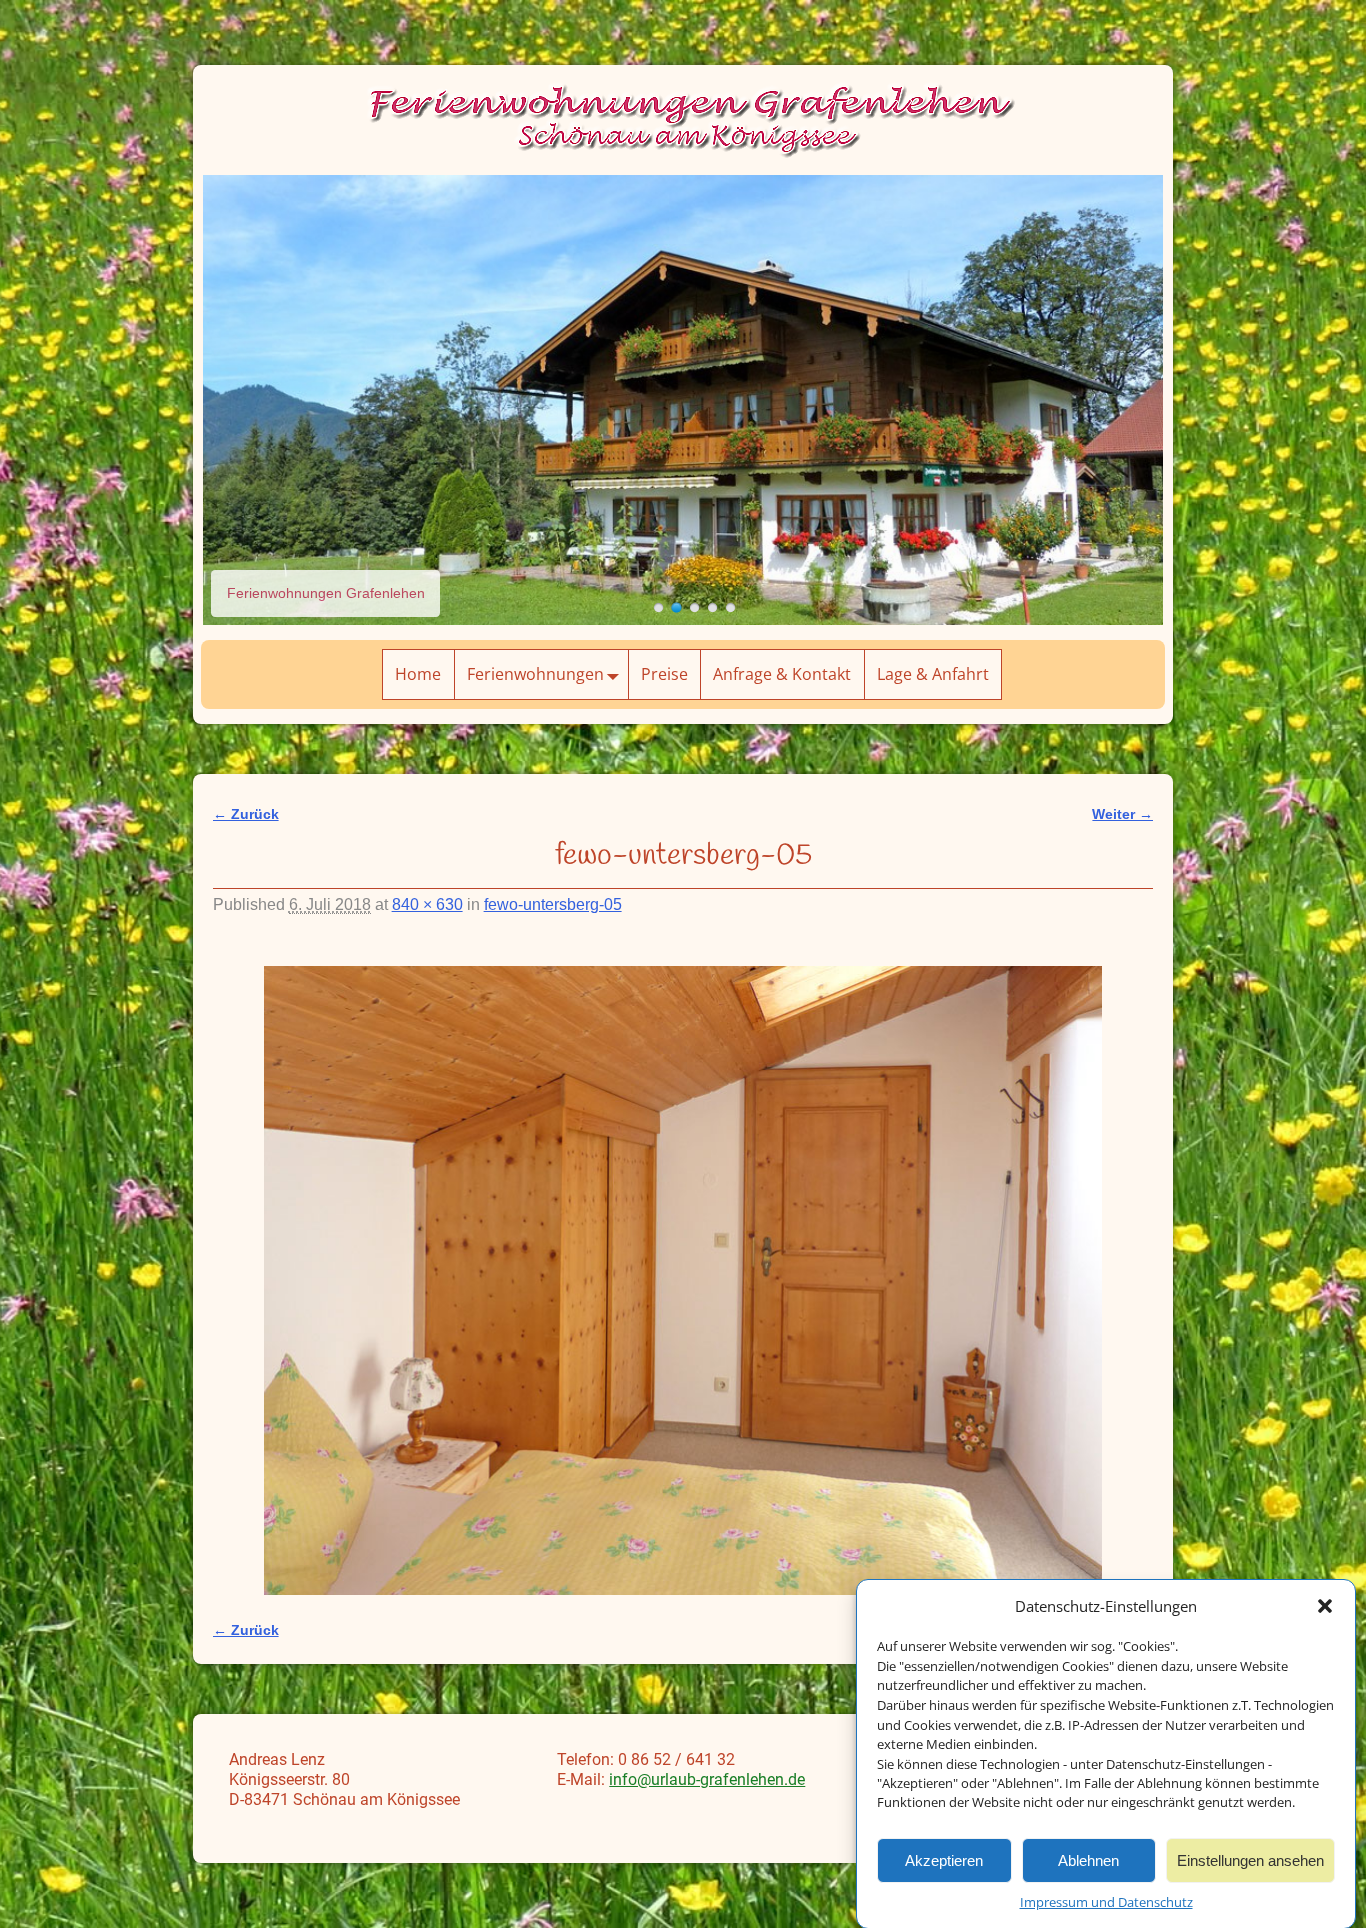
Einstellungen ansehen (1250, 1859)
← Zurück (246, 814)
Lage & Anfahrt (933, 674)
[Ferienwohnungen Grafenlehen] (658, 607)
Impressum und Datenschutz (1106, 1902)
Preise (664, 674)
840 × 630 (427, 904)
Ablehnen (1088, 1859)
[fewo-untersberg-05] (683, 1280)
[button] (1325, 1606)
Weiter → (1122, 814)
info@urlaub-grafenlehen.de (707, 1779)
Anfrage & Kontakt (782, 674)
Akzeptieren (944, 1859)
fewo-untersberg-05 (553, 904)
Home (418, 674)
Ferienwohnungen (535, 674)
